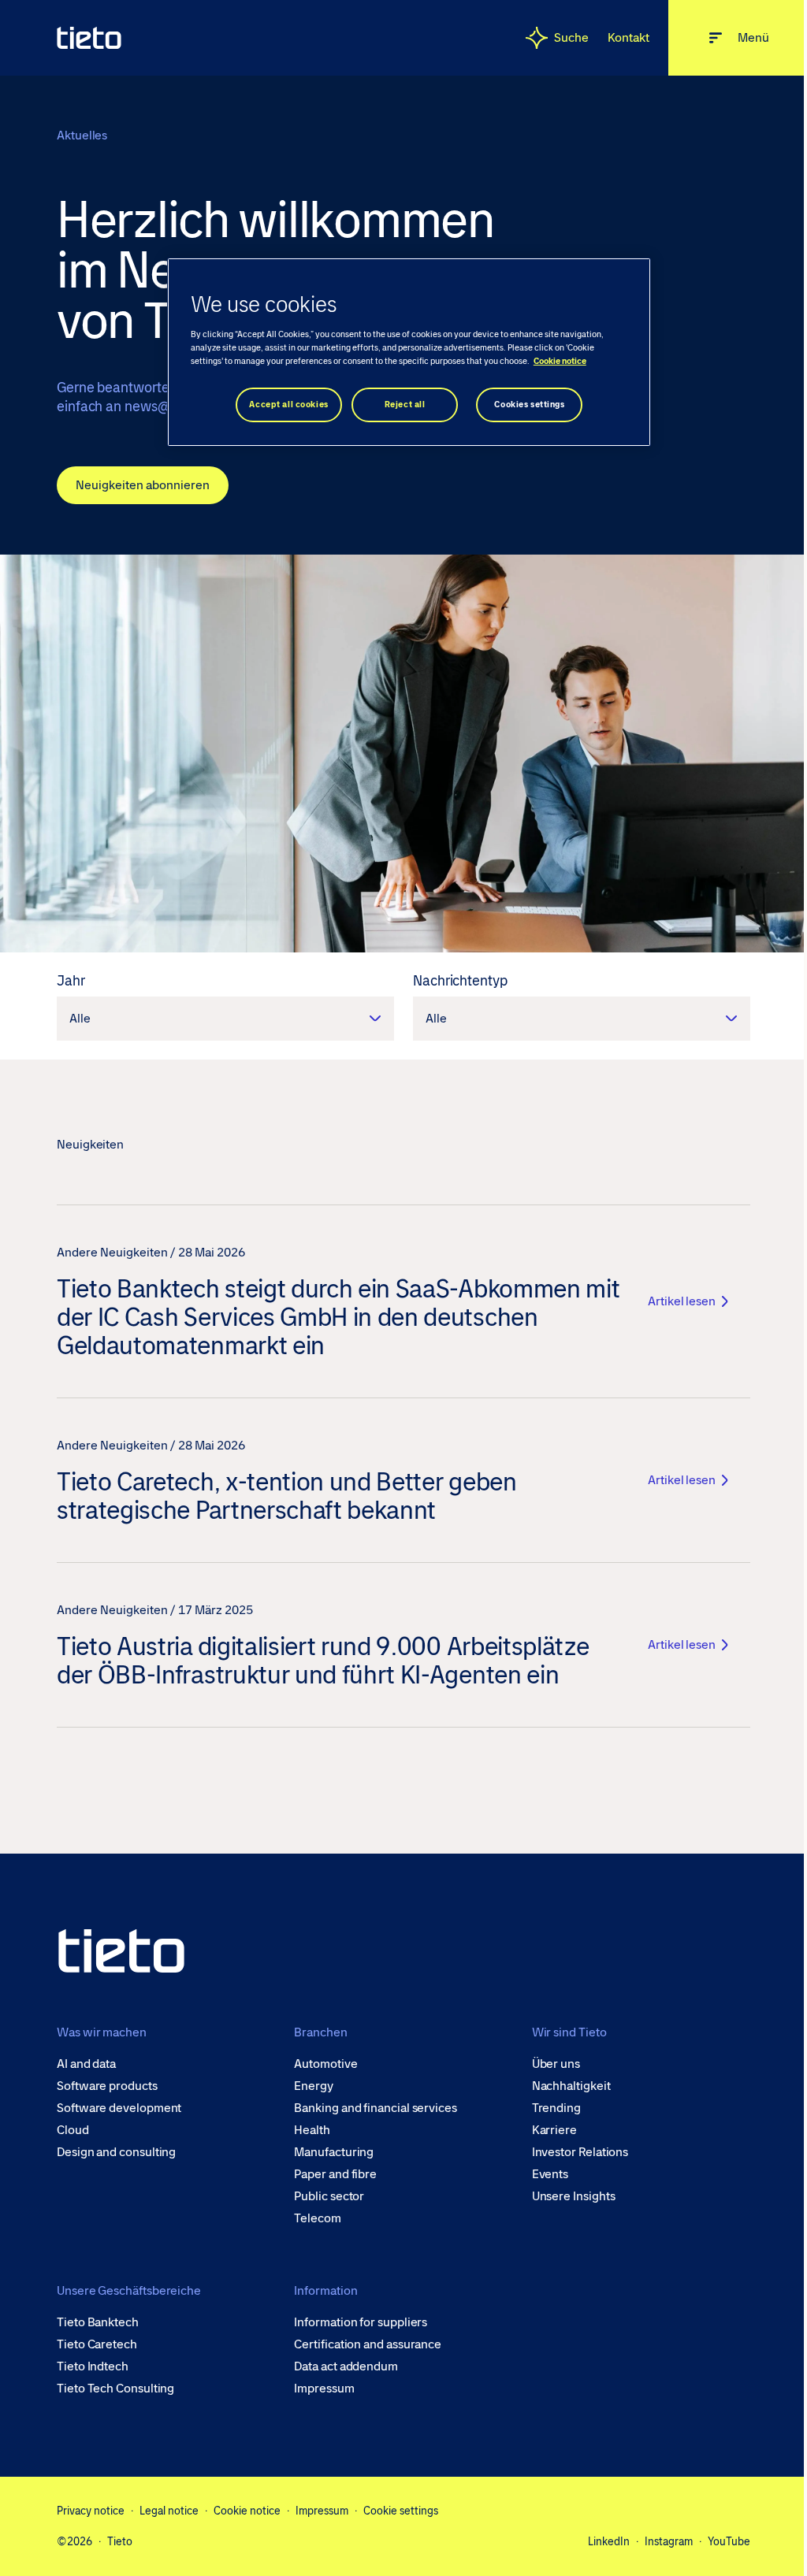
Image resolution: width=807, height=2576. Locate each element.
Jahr (71, 981)
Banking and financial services (376, 2108)
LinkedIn (609, 2541)
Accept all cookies (288, 405)
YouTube (729, 2541)
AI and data (86, 2064)
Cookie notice (247, 2511)
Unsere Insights (574, 2196)
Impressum (324, 2389)
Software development (119, 2108)
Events (550, 2174)
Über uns (556, 2064)
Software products (107, 2086)
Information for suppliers (361, 2322)
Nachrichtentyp (460, 981)
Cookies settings (529, 405)
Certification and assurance (368, 2344)
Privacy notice (91, 2511)
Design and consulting (116, 2152)
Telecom (317, 2218)
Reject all (405, 405)
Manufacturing (334, 2152)
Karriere (554, 2130)
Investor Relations (580, 2152)
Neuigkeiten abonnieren (143, 485)
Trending (556, 2108)
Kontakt (628, 37)
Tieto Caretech (97, 2344)
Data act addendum (346, 2366)
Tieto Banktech (98, 2322)
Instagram (669, 2541)
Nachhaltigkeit (571, 2086)
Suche (571, 37)
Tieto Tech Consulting (115, 2389)
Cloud (73, 2130)
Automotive (325, 2064)
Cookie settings (401, 2511)
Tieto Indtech (93, 2366)
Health (312, 2130)
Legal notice (169, 2511)
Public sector (329, 2196)
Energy (314, 2086)
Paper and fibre (335, 2174)
